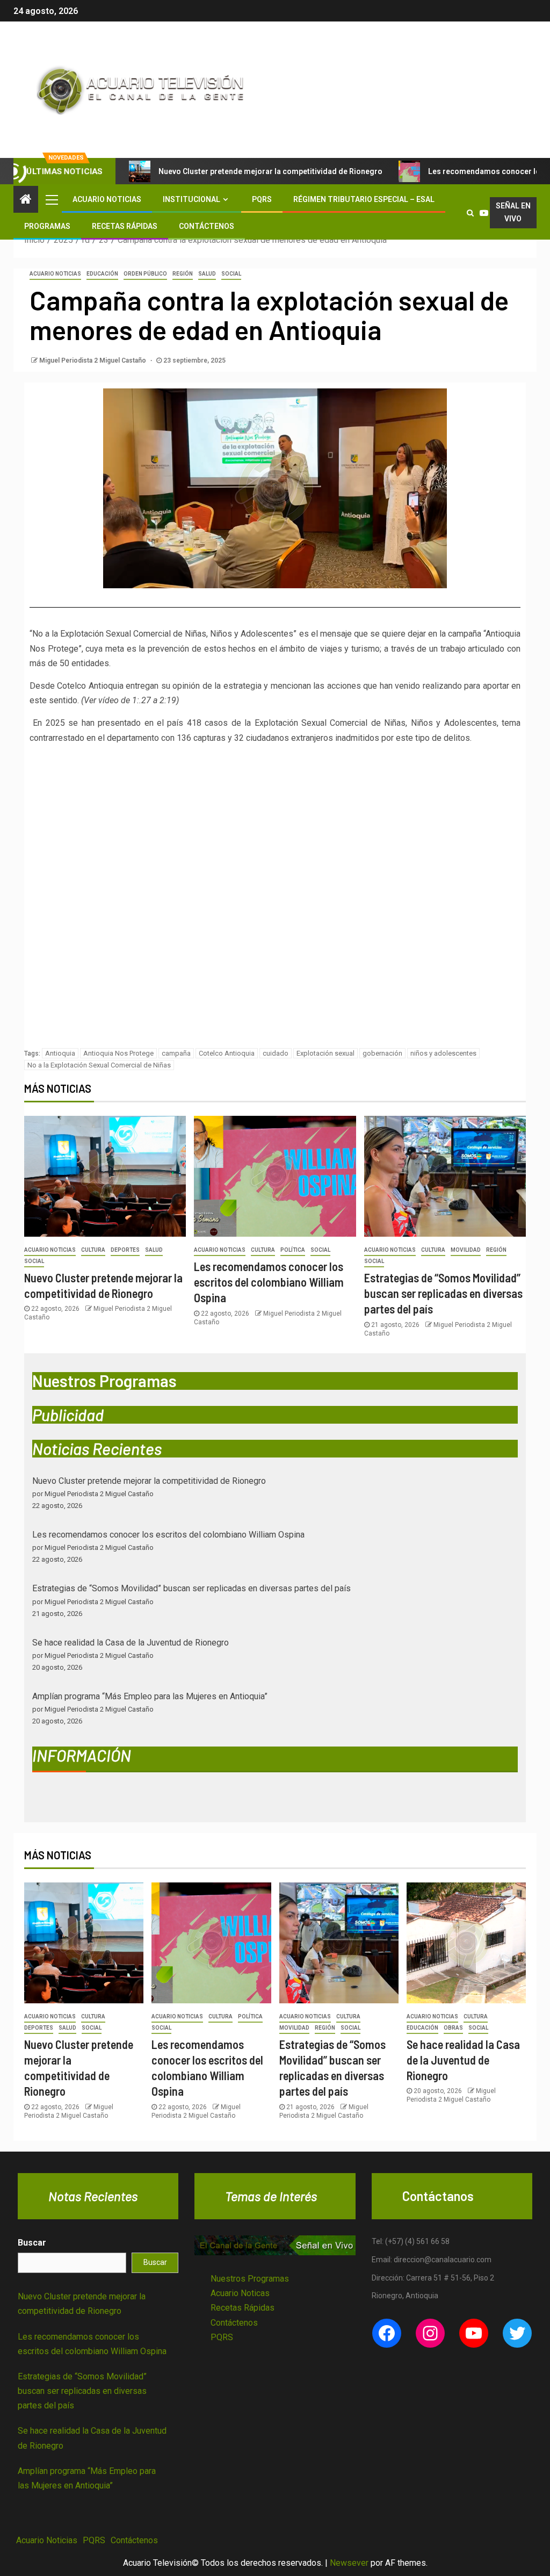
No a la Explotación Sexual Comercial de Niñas (99, 1065)
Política (293, 1250)
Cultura (93, 1250)
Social (231, 274)
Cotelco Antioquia (227, 1053)
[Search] (471, 213)
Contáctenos (207, 226)
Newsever (349, 2563)
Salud (207, 274)
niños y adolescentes (443, 1053)
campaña (176, 1053)
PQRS (262, 199)
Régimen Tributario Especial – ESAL (364, 199)
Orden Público (145, 274)
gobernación (382, 1053)
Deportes (125, 1250)
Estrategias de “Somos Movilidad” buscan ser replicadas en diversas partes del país (443, 1293)
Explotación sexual (325, 1053)
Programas (47, 226)
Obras (453, 2028)
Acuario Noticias (107, 199)
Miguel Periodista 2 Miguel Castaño (93, 360)
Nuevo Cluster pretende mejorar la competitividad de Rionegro (270, 171)
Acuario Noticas (240, 2293)
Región (183, 274)
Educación (102, 274)
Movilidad (466, 1250)
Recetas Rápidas (125, 226)
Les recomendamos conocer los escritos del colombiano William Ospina (269, 1282)
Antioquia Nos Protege (118, 1053)
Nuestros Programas (250, 2279)
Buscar (32, 2243)
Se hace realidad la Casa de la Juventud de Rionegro (131, 1643)
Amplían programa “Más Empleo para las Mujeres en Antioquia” (150, 1696)
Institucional (191, 199)
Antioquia (60, 1053)
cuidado (276, 1053)
